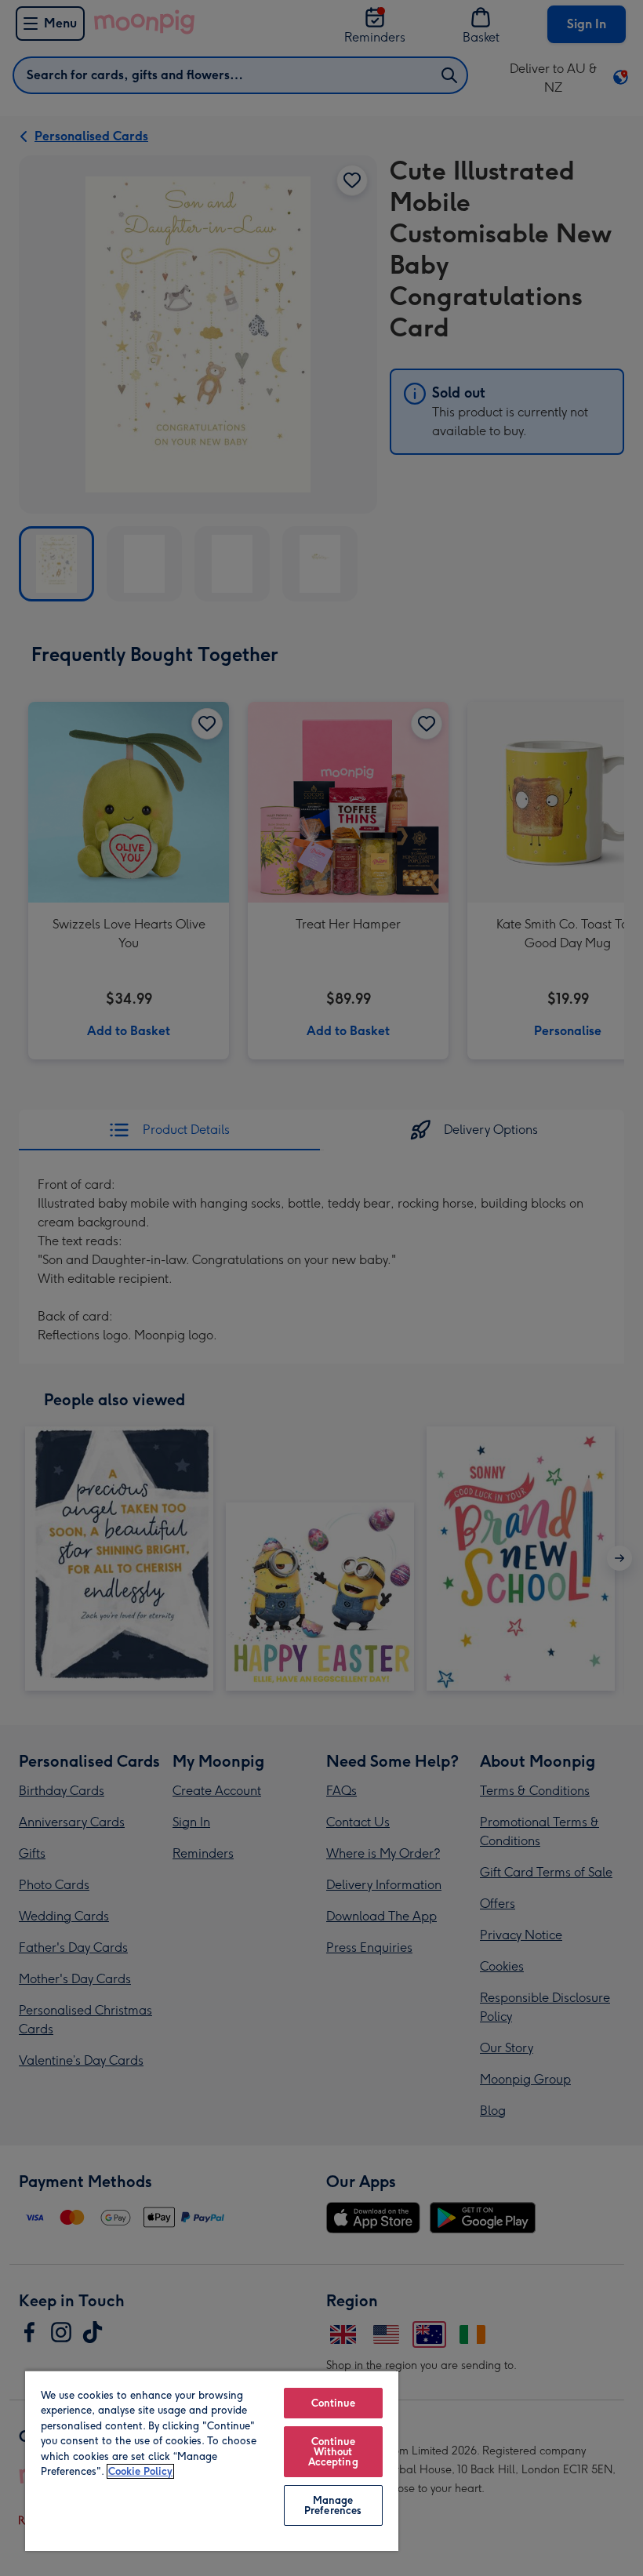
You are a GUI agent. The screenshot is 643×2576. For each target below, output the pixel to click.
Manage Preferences (333, 2505)
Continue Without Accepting (333, 2452)
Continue (333, 2403)
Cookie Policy (140, 2471)
